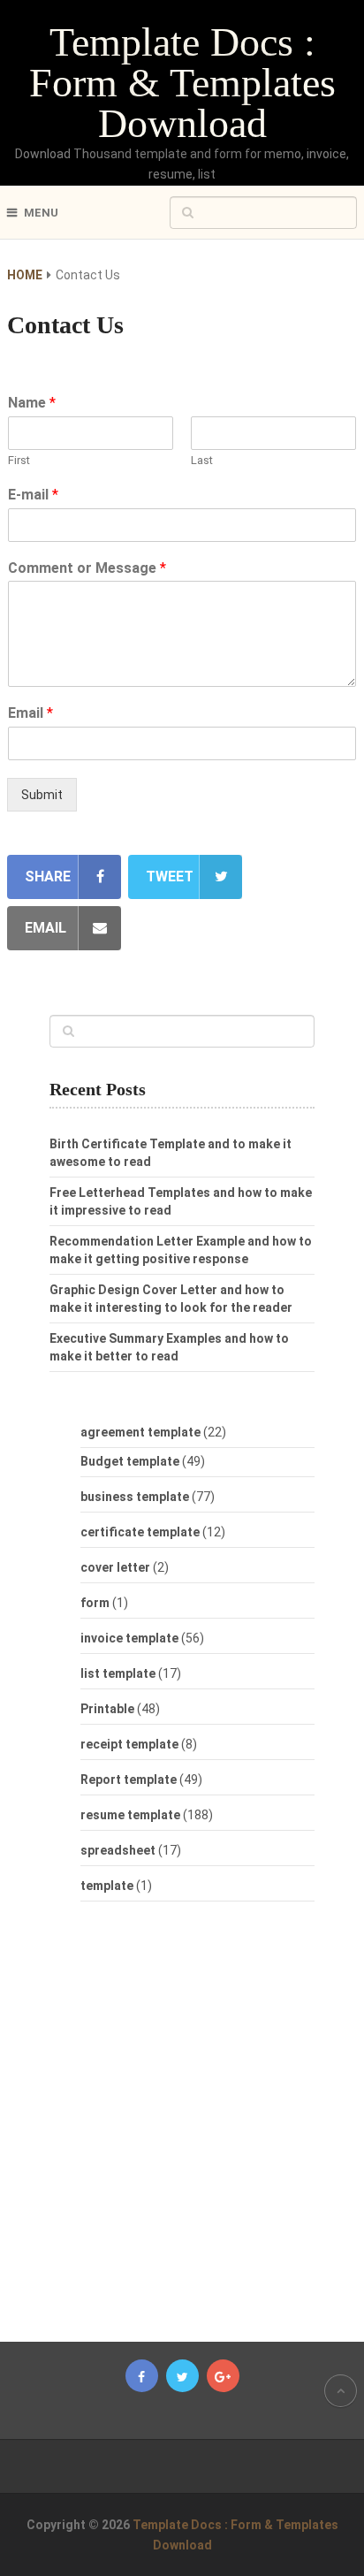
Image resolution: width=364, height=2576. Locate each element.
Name (32, 403)
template (107, 1886)
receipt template (129, 1744)
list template (118, 1673)
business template (135, 1497)
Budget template (130, 1461)
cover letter (115, 1567)
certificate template (140, 1532)
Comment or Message (87, 568)
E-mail (33, 495)
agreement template (140, 1432)
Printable (107, 1709)
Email (30, 713)
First (19, 460)
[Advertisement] (198, 2130)
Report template (129, 1780)
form (95, 1603)
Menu (41, 213)
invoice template (129, 1638)
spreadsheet (118, 1850)
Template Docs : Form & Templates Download (182, 83)
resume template (130, 1815)
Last (202, 460)
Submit (42, 795)
